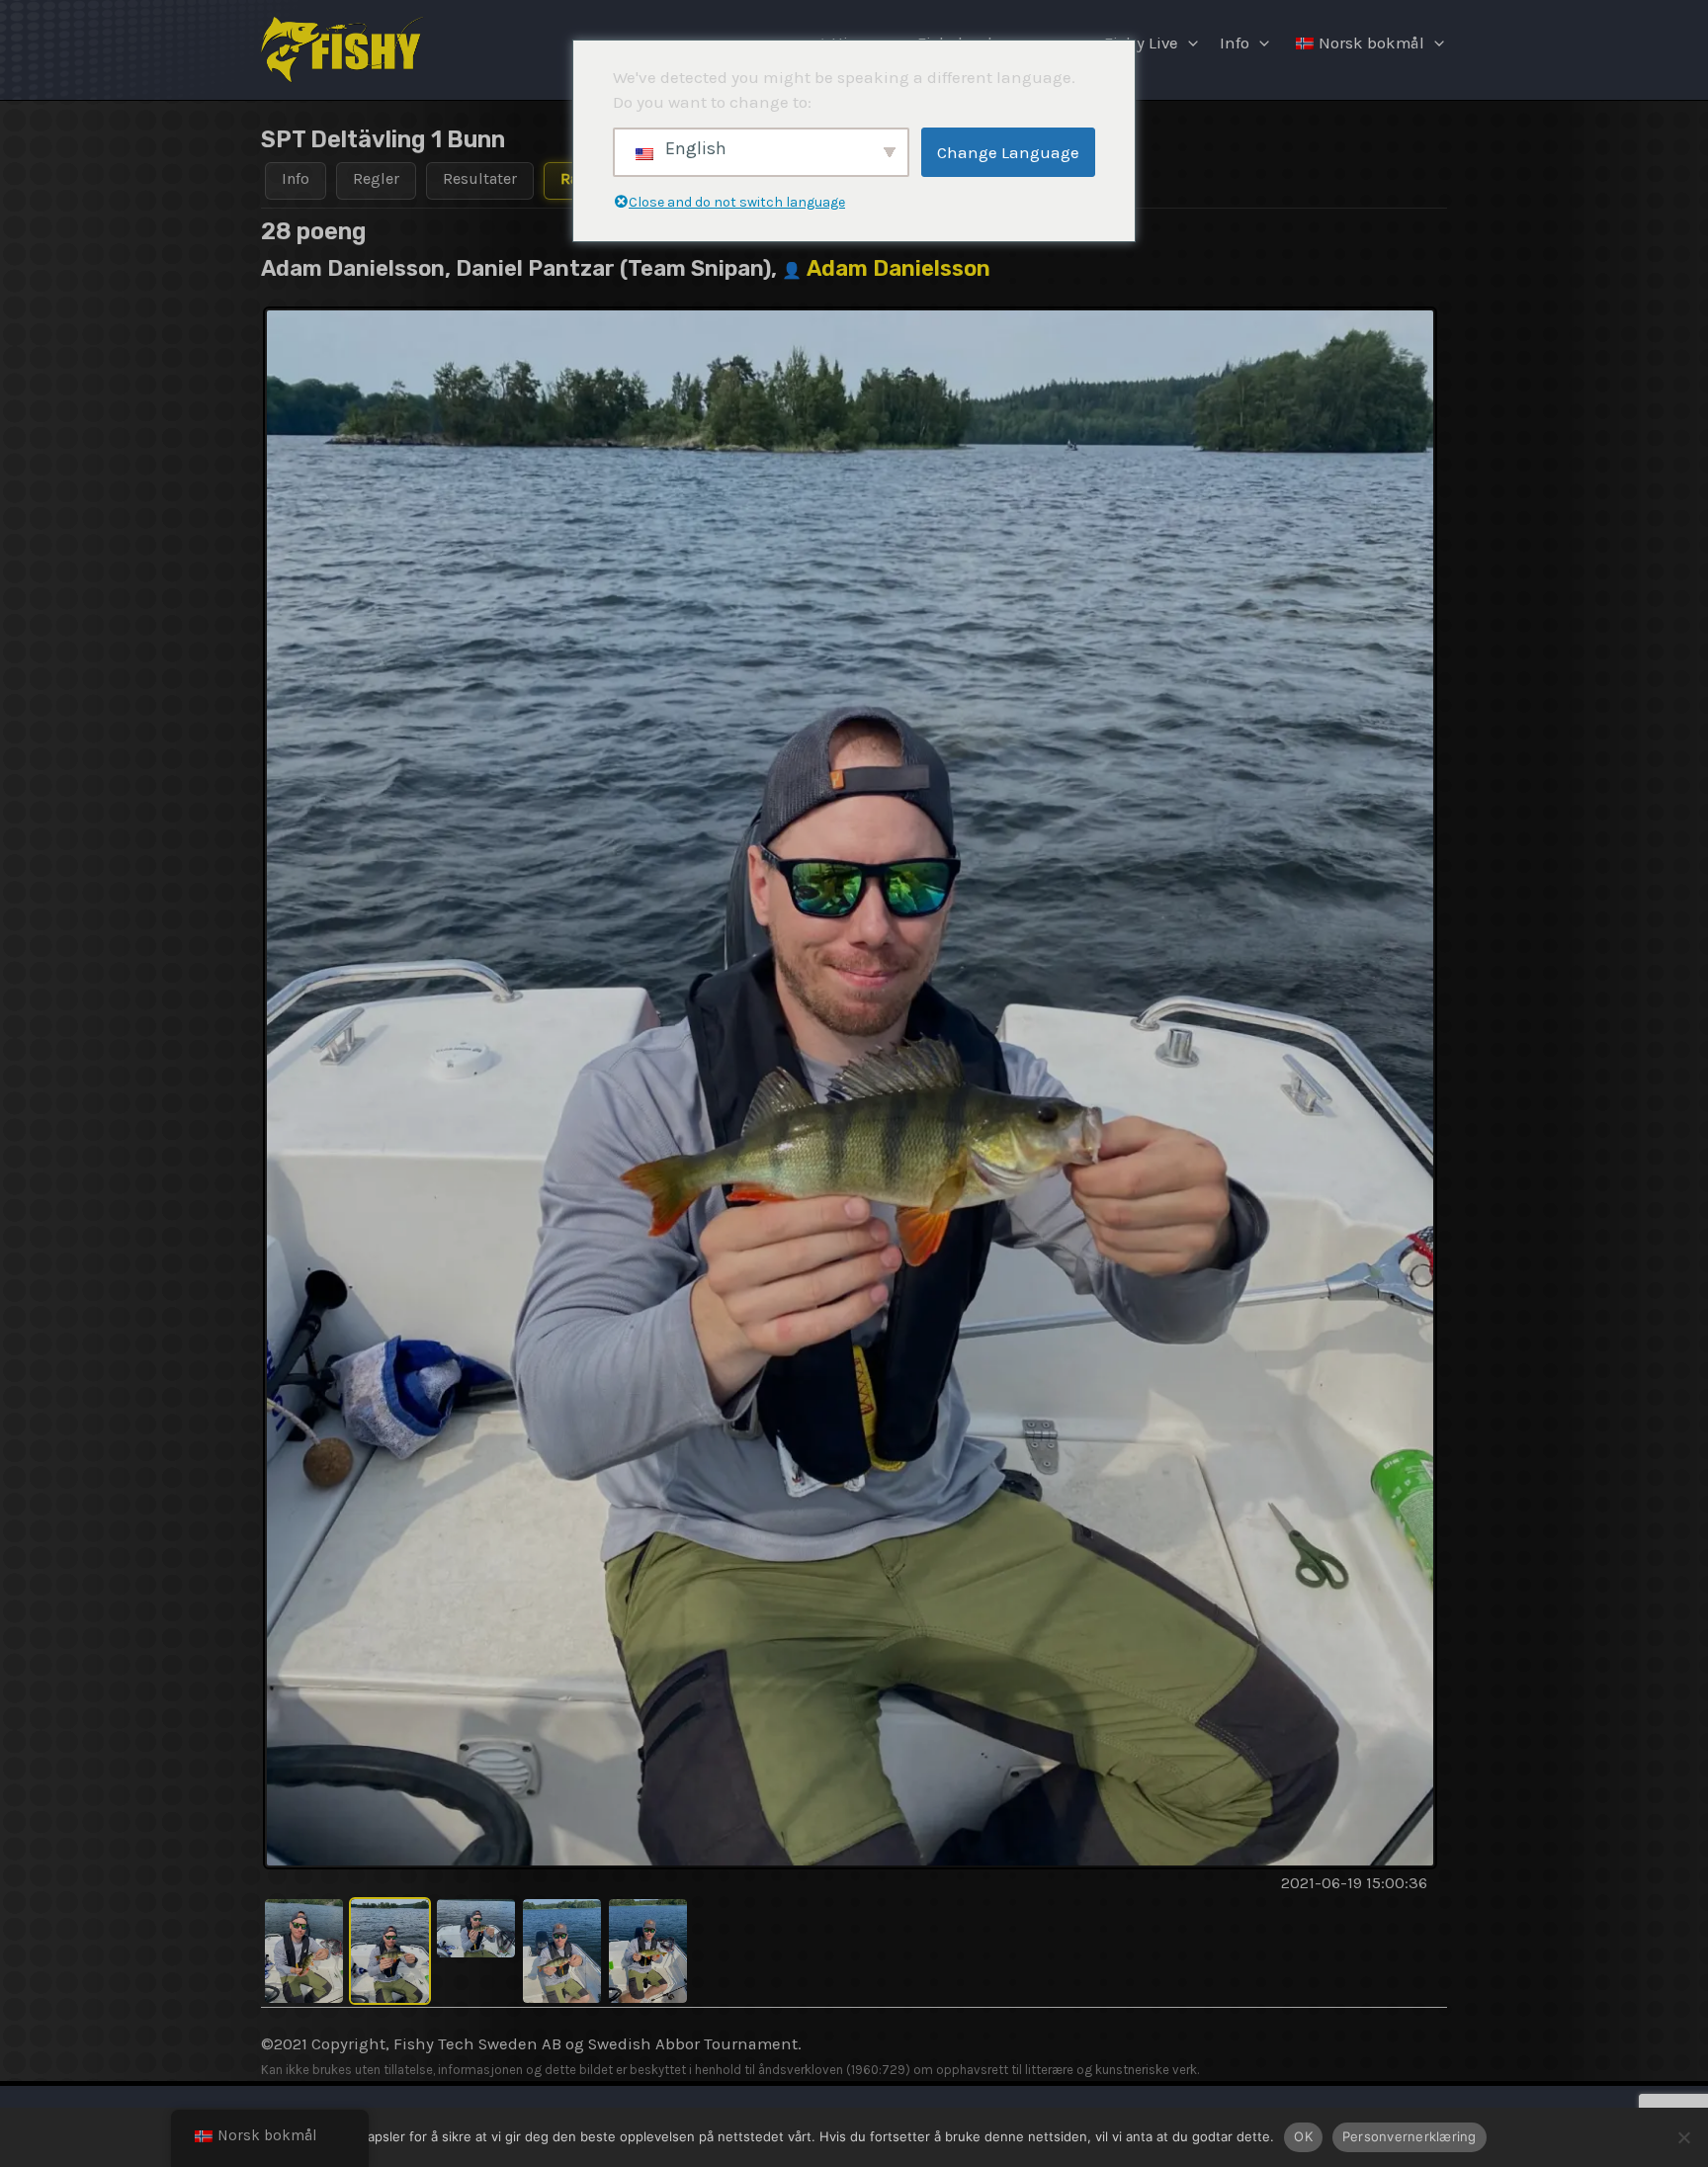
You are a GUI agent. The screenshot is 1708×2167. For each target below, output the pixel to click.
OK (1303, 2136)
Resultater (480, 178)
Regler (376, 178)
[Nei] (1683, 2137)
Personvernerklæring (1409, 2136)
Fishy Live (1141, 43)
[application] (1188, 43)
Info (1235, 43)
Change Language (1008, 152)
